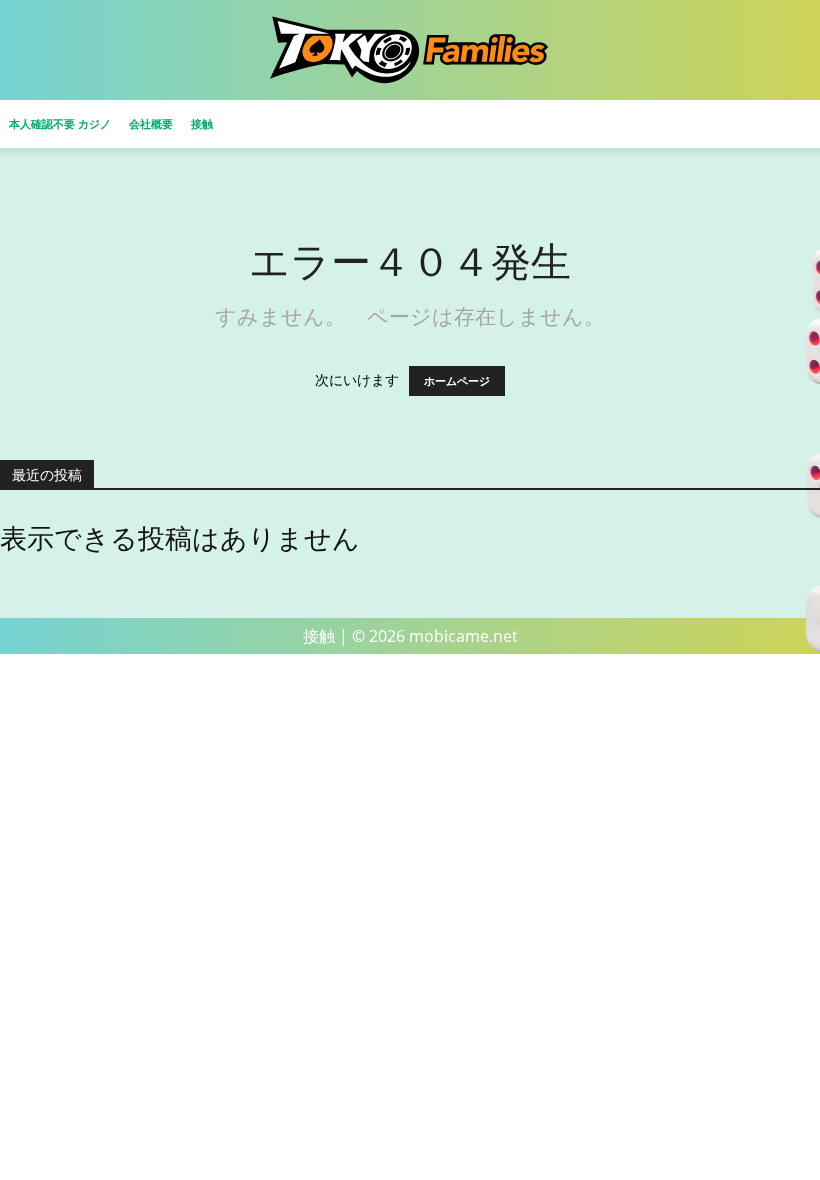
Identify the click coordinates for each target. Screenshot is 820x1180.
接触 (202, 123)
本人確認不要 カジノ (60, 123)
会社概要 (151, 123)
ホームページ (457, 381)
